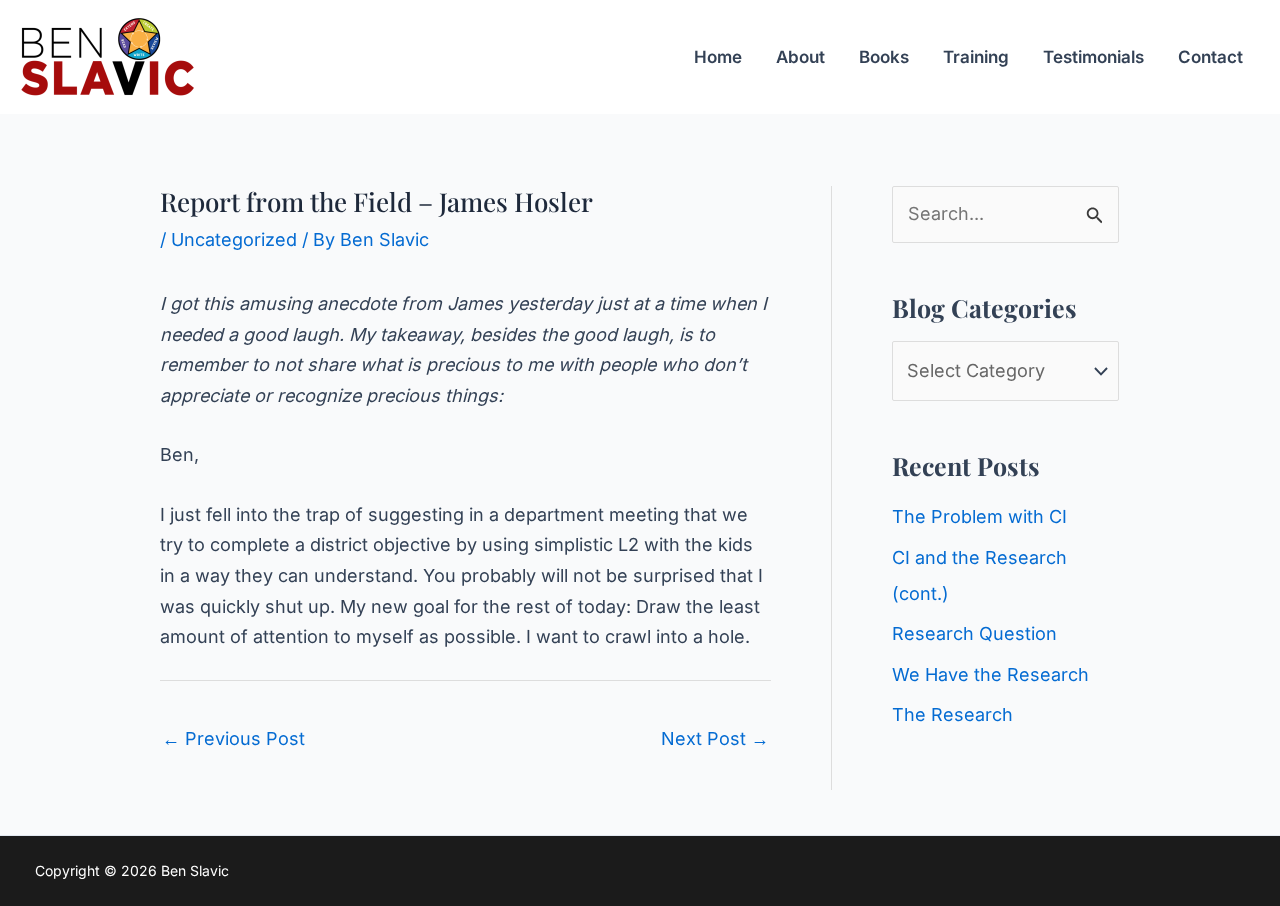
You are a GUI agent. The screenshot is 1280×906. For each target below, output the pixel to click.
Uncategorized (234, 239)
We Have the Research (990, 674)
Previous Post (233, 738)
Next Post (715, 738)
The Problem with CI (979, 516)
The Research (952, 714)
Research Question (974, 633)
